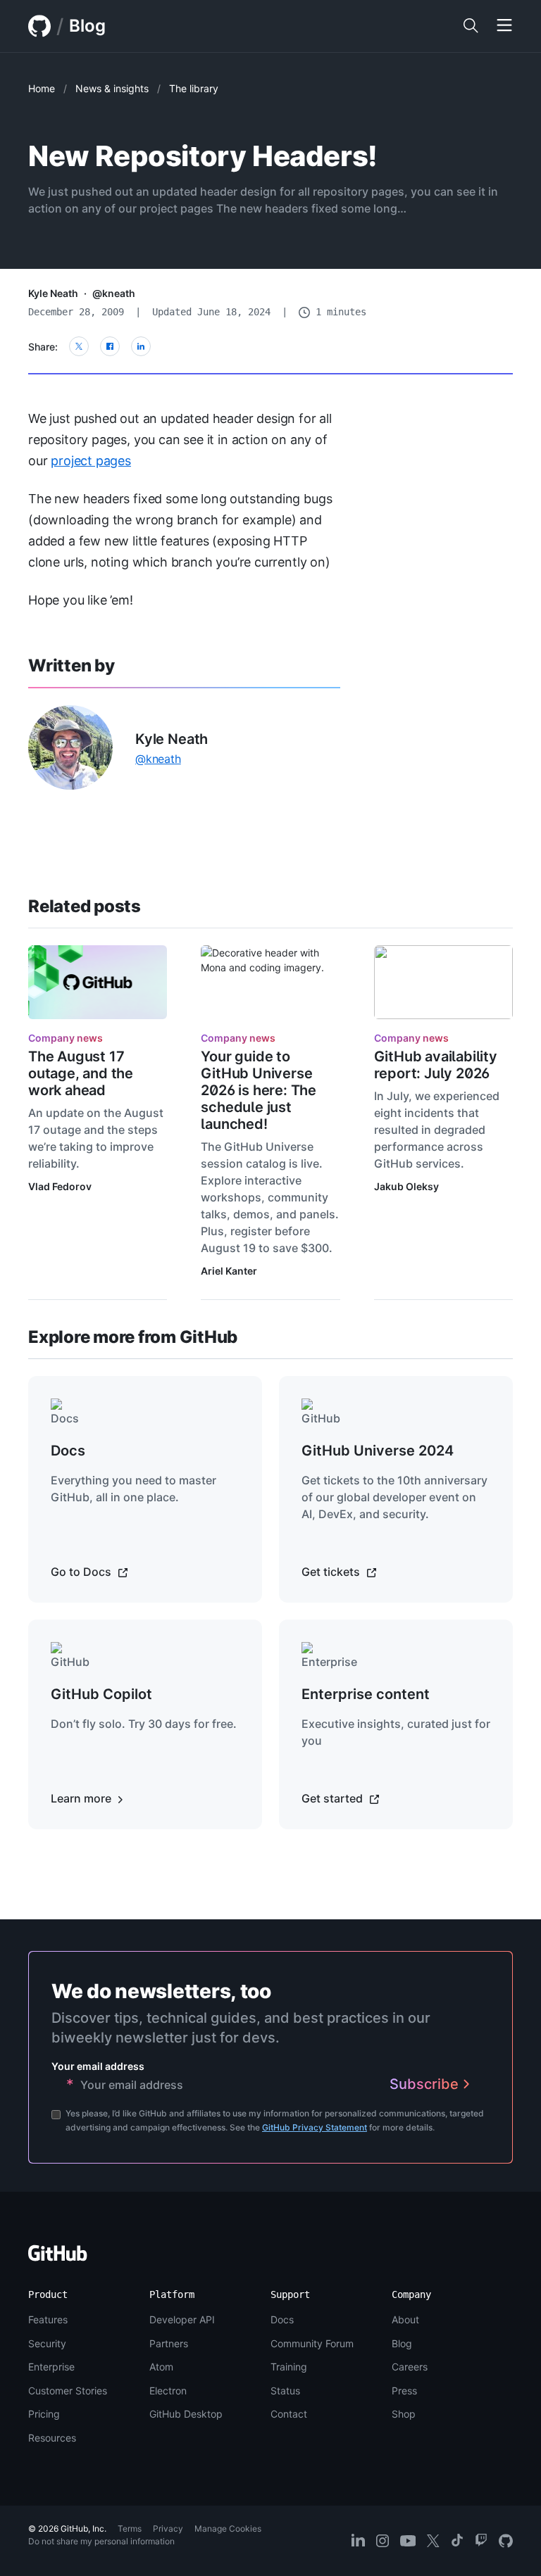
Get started (334, 1798)
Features (48, 2319)
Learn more (82, 1798)
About (405, 2319)
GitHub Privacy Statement (315, 2127)
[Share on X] (79, 346)
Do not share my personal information (101, 2541)
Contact (289, 2414)
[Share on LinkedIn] (141, 346)
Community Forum (312, 2343)
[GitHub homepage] (39, 26)
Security (47, 2343)
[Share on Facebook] (110, 346)
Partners (169, 2343)
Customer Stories (68, 2391)
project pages (91, 461)
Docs (282, 2319)
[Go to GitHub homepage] (58, 2258)
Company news (66, 1038)
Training (289, 2367)
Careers (410, 2367)
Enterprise (51, 2367)
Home (42, 88)
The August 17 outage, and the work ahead (81, 1073)
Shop (404, 2414)
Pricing (44, 2414)
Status (285, 2391)
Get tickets (332, 1572)
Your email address (98, 2066)
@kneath (114, 293)
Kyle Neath (53, 293)
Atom (161, 2367)
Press (404, 2391)
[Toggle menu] (504, 26)
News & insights (112, 88)
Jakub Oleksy (406, 1186)
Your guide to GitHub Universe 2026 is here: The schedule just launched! (259, 1090)
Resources (52, 2438)
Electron (168, 2391)
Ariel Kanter (229, 1271)
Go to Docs (82, 1572)
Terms (130, 2528)
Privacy (168, 2528)
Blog (87, 26)
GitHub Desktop (186, 2414)
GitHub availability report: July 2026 (436, 1065)
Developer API (182, 2319)
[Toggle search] (471, 26)
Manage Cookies (228, 2528)
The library (194, 88)
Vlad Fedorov (60, 1186)
